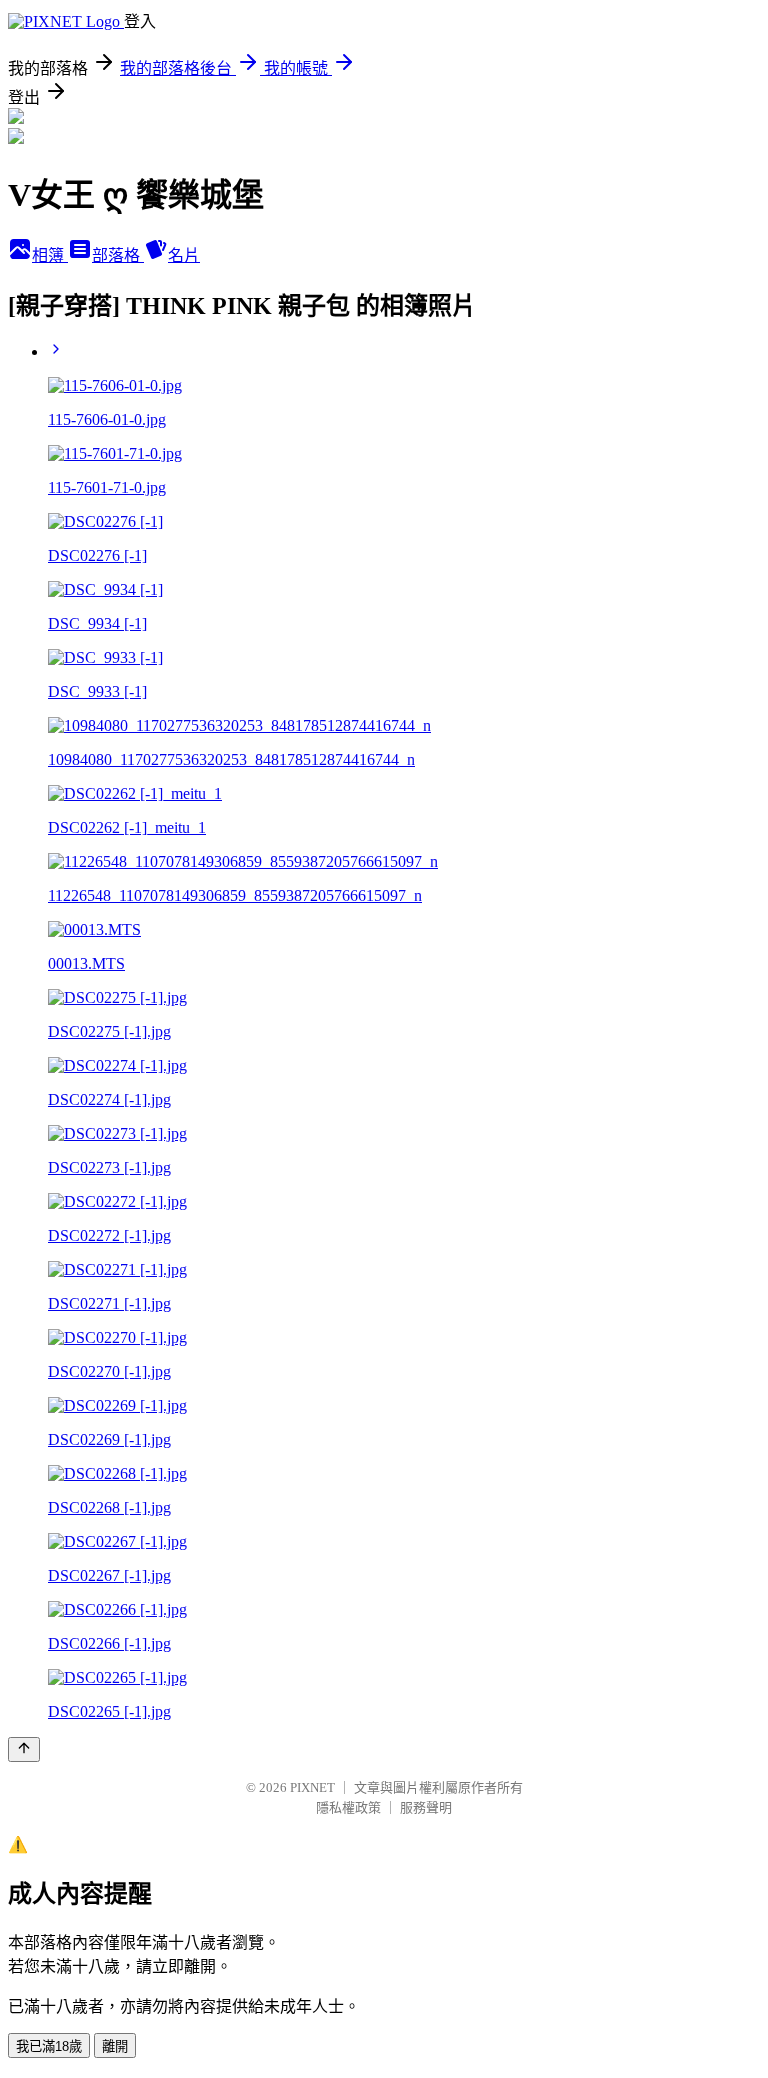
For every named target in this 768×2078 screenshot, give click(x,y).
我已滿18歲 (49, 2046)
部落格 (118, 255)
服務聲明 (426, 1807)
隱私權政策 (348, 1807)
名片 (184, 255)
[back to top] (24, 1749)
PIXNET (312, 1787)
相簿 (50, 255)
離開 (115, 2046)
